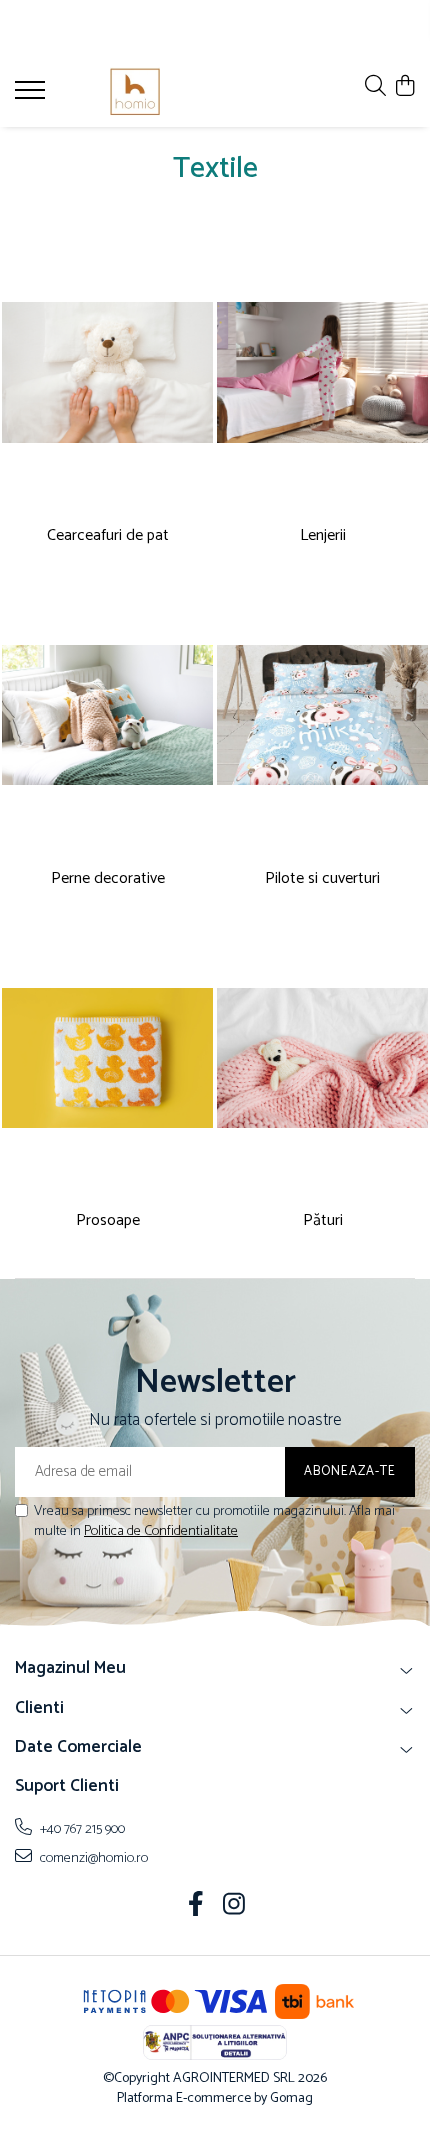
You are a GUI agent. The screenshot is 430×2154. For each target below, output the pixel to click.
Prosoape (108, 1221)
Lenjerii (323, 536)
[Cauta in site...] (375, 87)
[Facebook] (196, 1907)
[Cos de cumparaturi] (404, 87)
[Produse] (32, 96)
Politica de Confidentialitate (161, 1531)
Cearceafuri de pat (108, 536)
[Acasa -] (135, 92)
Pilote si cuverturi (322, 879)
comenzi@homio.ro (92, 1858)
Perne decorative (108, 879)
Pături (323, 1221)
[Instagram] (234, 1907)
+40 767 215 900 (81, 1829)
